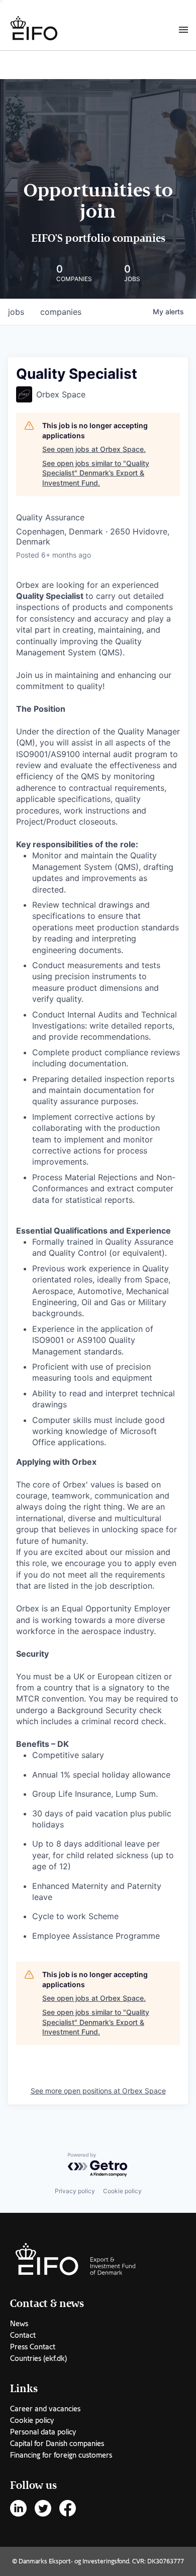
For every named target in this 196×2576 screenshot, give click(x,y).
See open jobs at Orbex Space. (94, 449)
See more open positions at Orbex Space (98, 2091)
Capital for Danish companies (57, 2444)
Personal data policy (43, 2432)
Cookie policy (122, 2191)
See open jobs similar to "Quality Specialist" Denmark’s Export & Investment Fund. (96, 473)
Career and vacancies (45, 2409)
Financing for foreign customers (61, 2455)
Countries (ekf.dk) (38, 2358)
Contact (23, 2335)
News (19, 2324)
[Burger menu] (183, 29)
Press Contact (33, 2347)
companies (61, 312)
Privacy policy (75, 2191)
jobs (16, 312)
